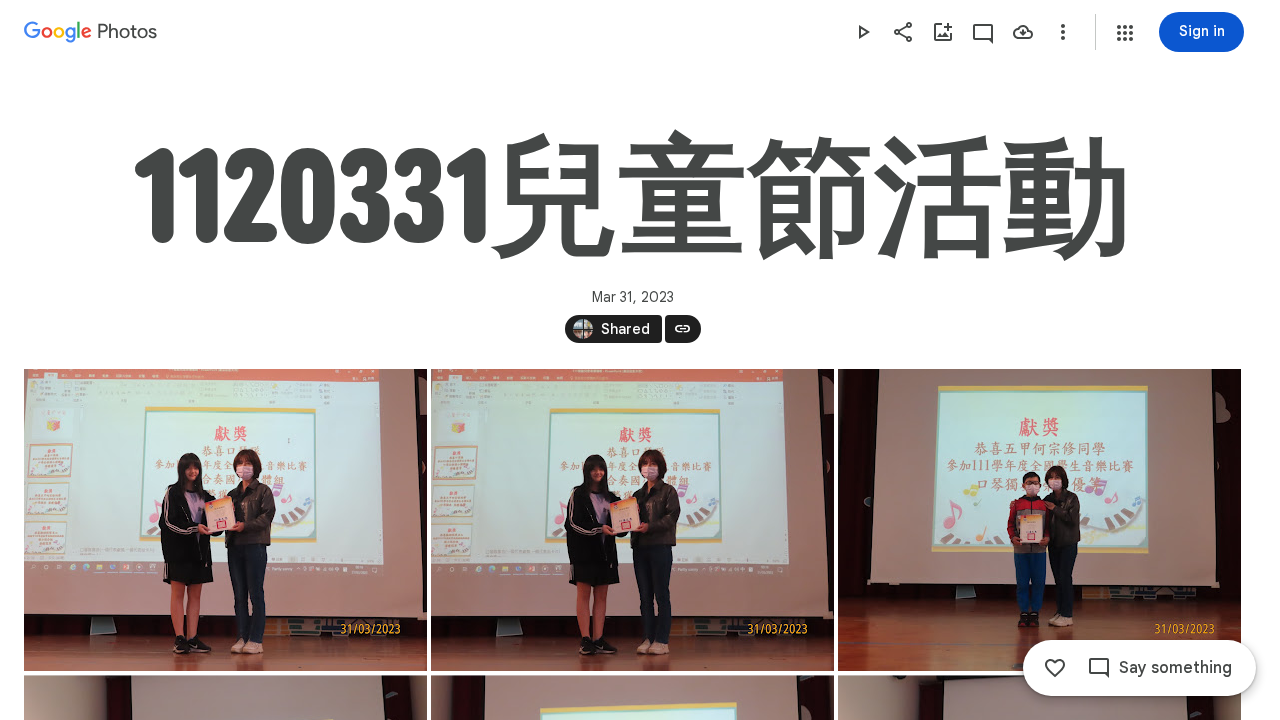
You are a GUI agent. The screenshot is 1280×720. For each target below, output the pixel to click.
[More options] (1063, 32)
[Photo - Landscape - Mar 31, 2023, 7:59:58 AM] (225, 520)
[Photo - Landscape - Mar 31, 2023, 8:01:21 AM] (1039, 520)
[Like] (1055, 668)
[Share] (903, 32)
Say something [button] (1175, 668)
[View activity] (983, 32)
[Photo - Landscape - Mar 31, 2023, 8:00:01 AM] (632, 520)
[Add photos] (943, 32)
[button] (1125, 33)
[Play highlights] (863, 32)
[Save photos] (1023, 32)
